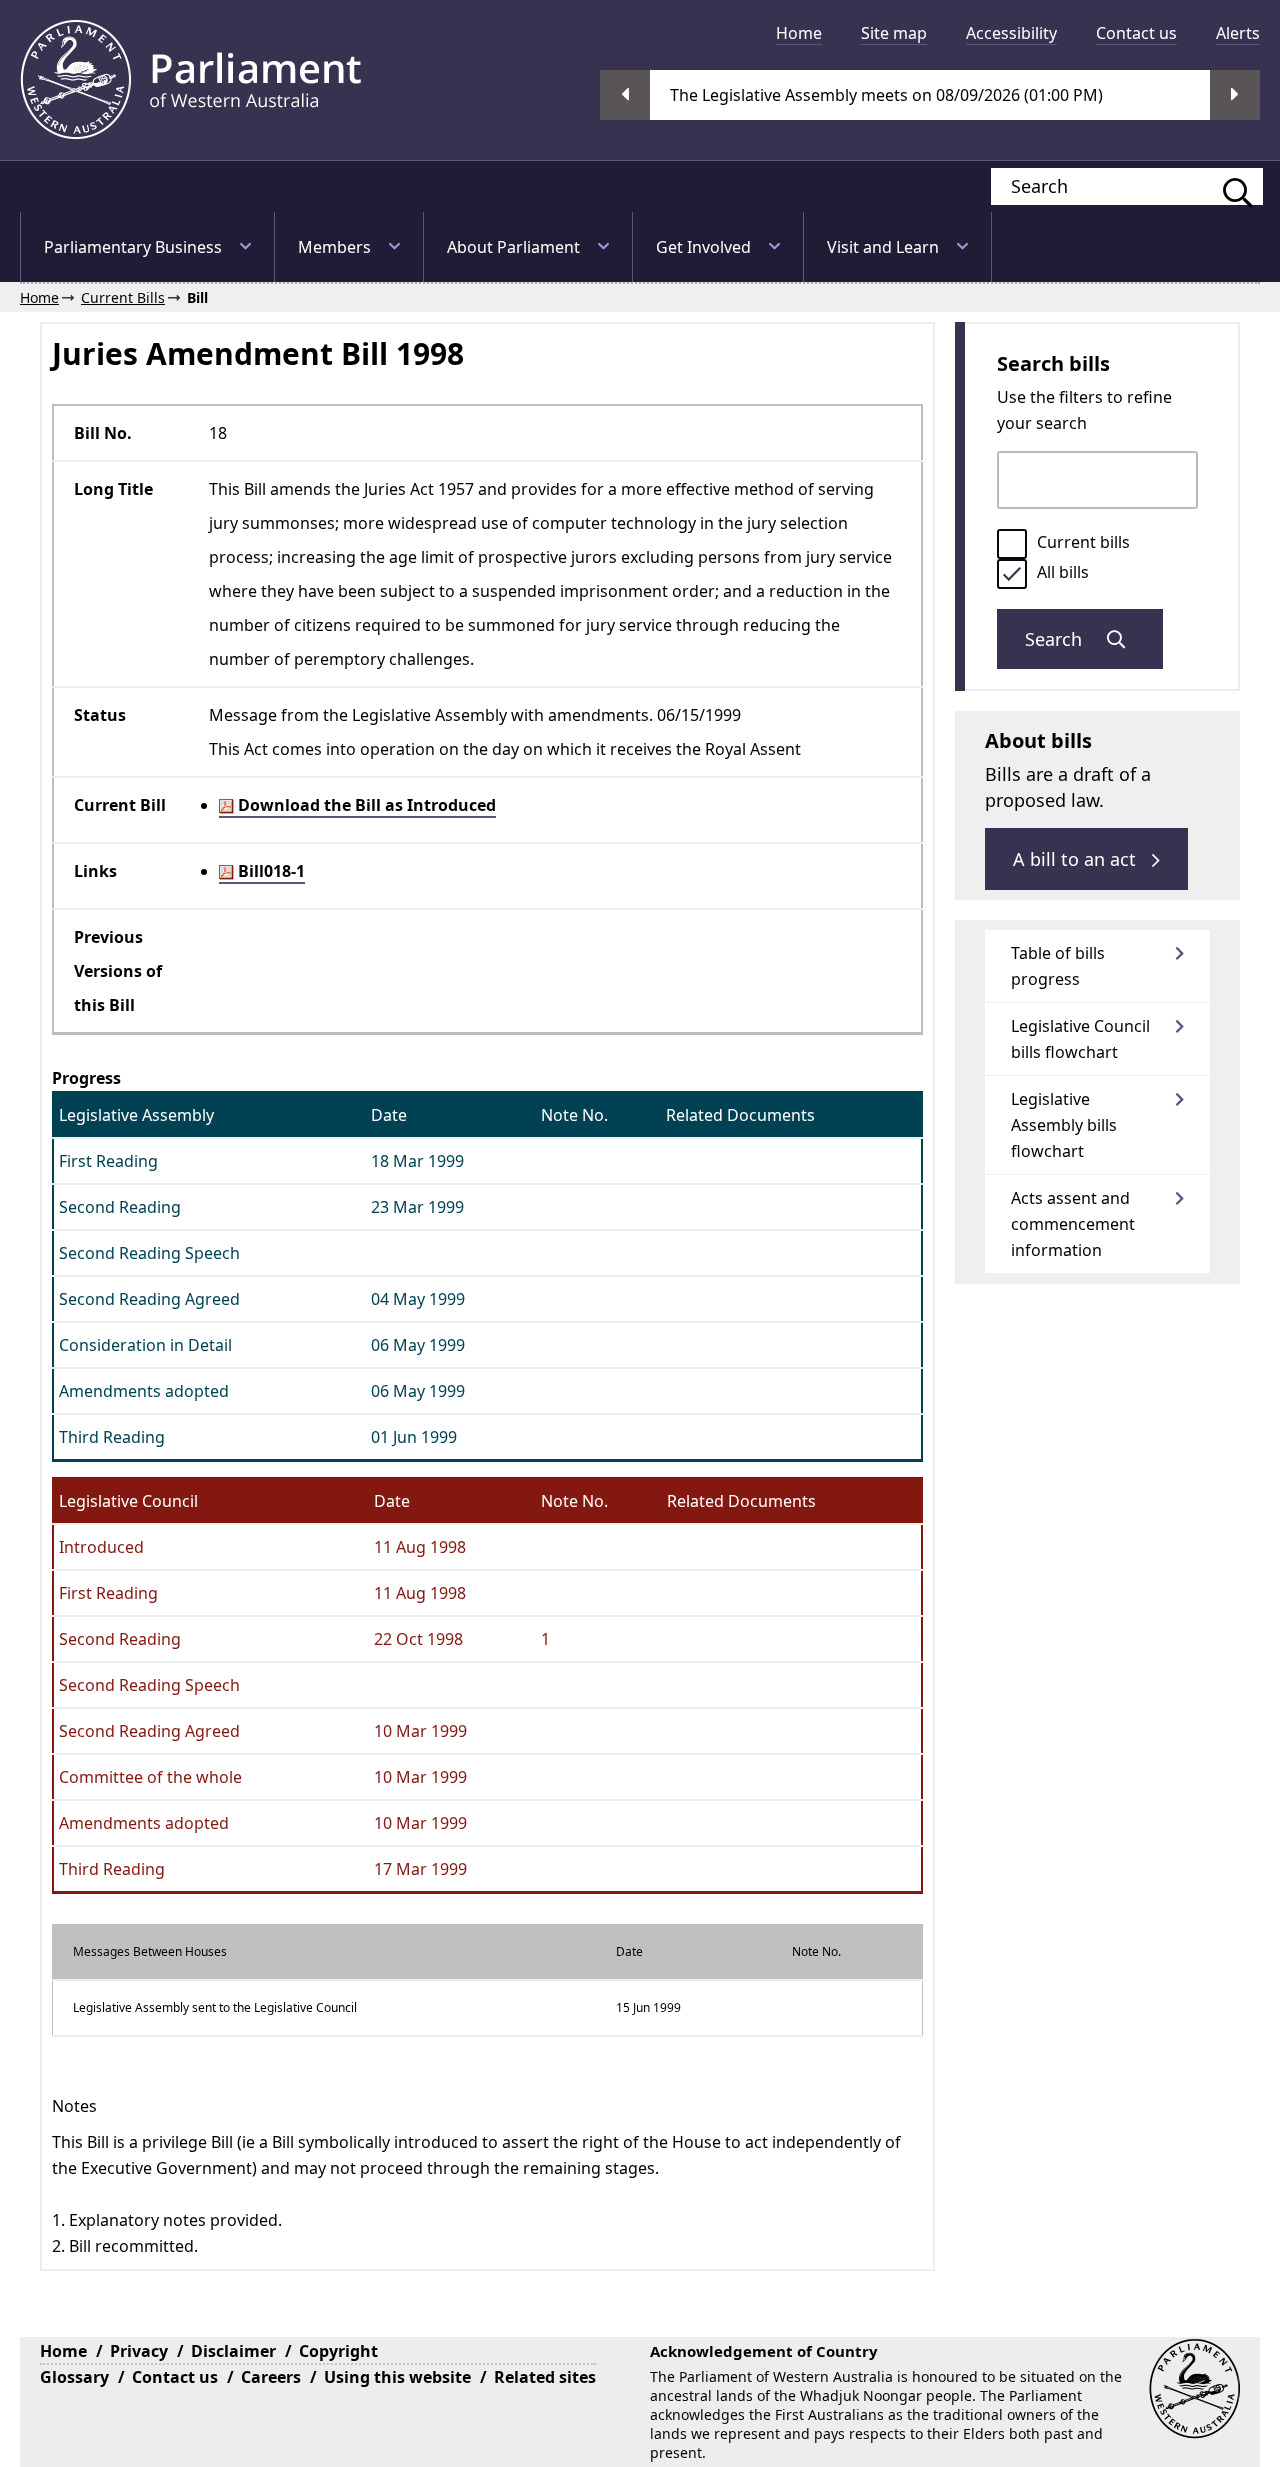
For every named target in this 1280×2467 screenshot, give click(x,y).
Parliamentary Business (133, 247)
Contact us (1136, 33)
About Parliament (513, 247)
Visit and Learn (883, 247)
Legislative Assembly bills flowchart (1064, 1125)
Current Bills (123, 297)
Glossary (74, 2377)
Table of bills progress (1058, 966)
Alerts (1238, 33)
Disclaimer (233, 2351)
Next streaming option (1235, 95)
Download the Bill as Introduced (365, 805)
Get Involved (703, 247)
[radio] (1012, 544)
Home (799, 33)
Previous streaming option (625, 95)
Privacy (139, 2351)
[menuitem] (799, 33)
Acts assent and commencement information (1073, 1224)
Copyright (338, 2351)
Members (334, 247)
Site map (894, 33)
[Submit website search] (1228, 186)
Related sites (545, 2377)
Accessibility (1011, 33)
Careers (271, 2377)
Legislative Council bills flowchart (1080, 1039)
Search (1056, 639)
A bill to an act (1077, 859)
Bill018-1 (269, 871)
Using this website (397, 2377)
